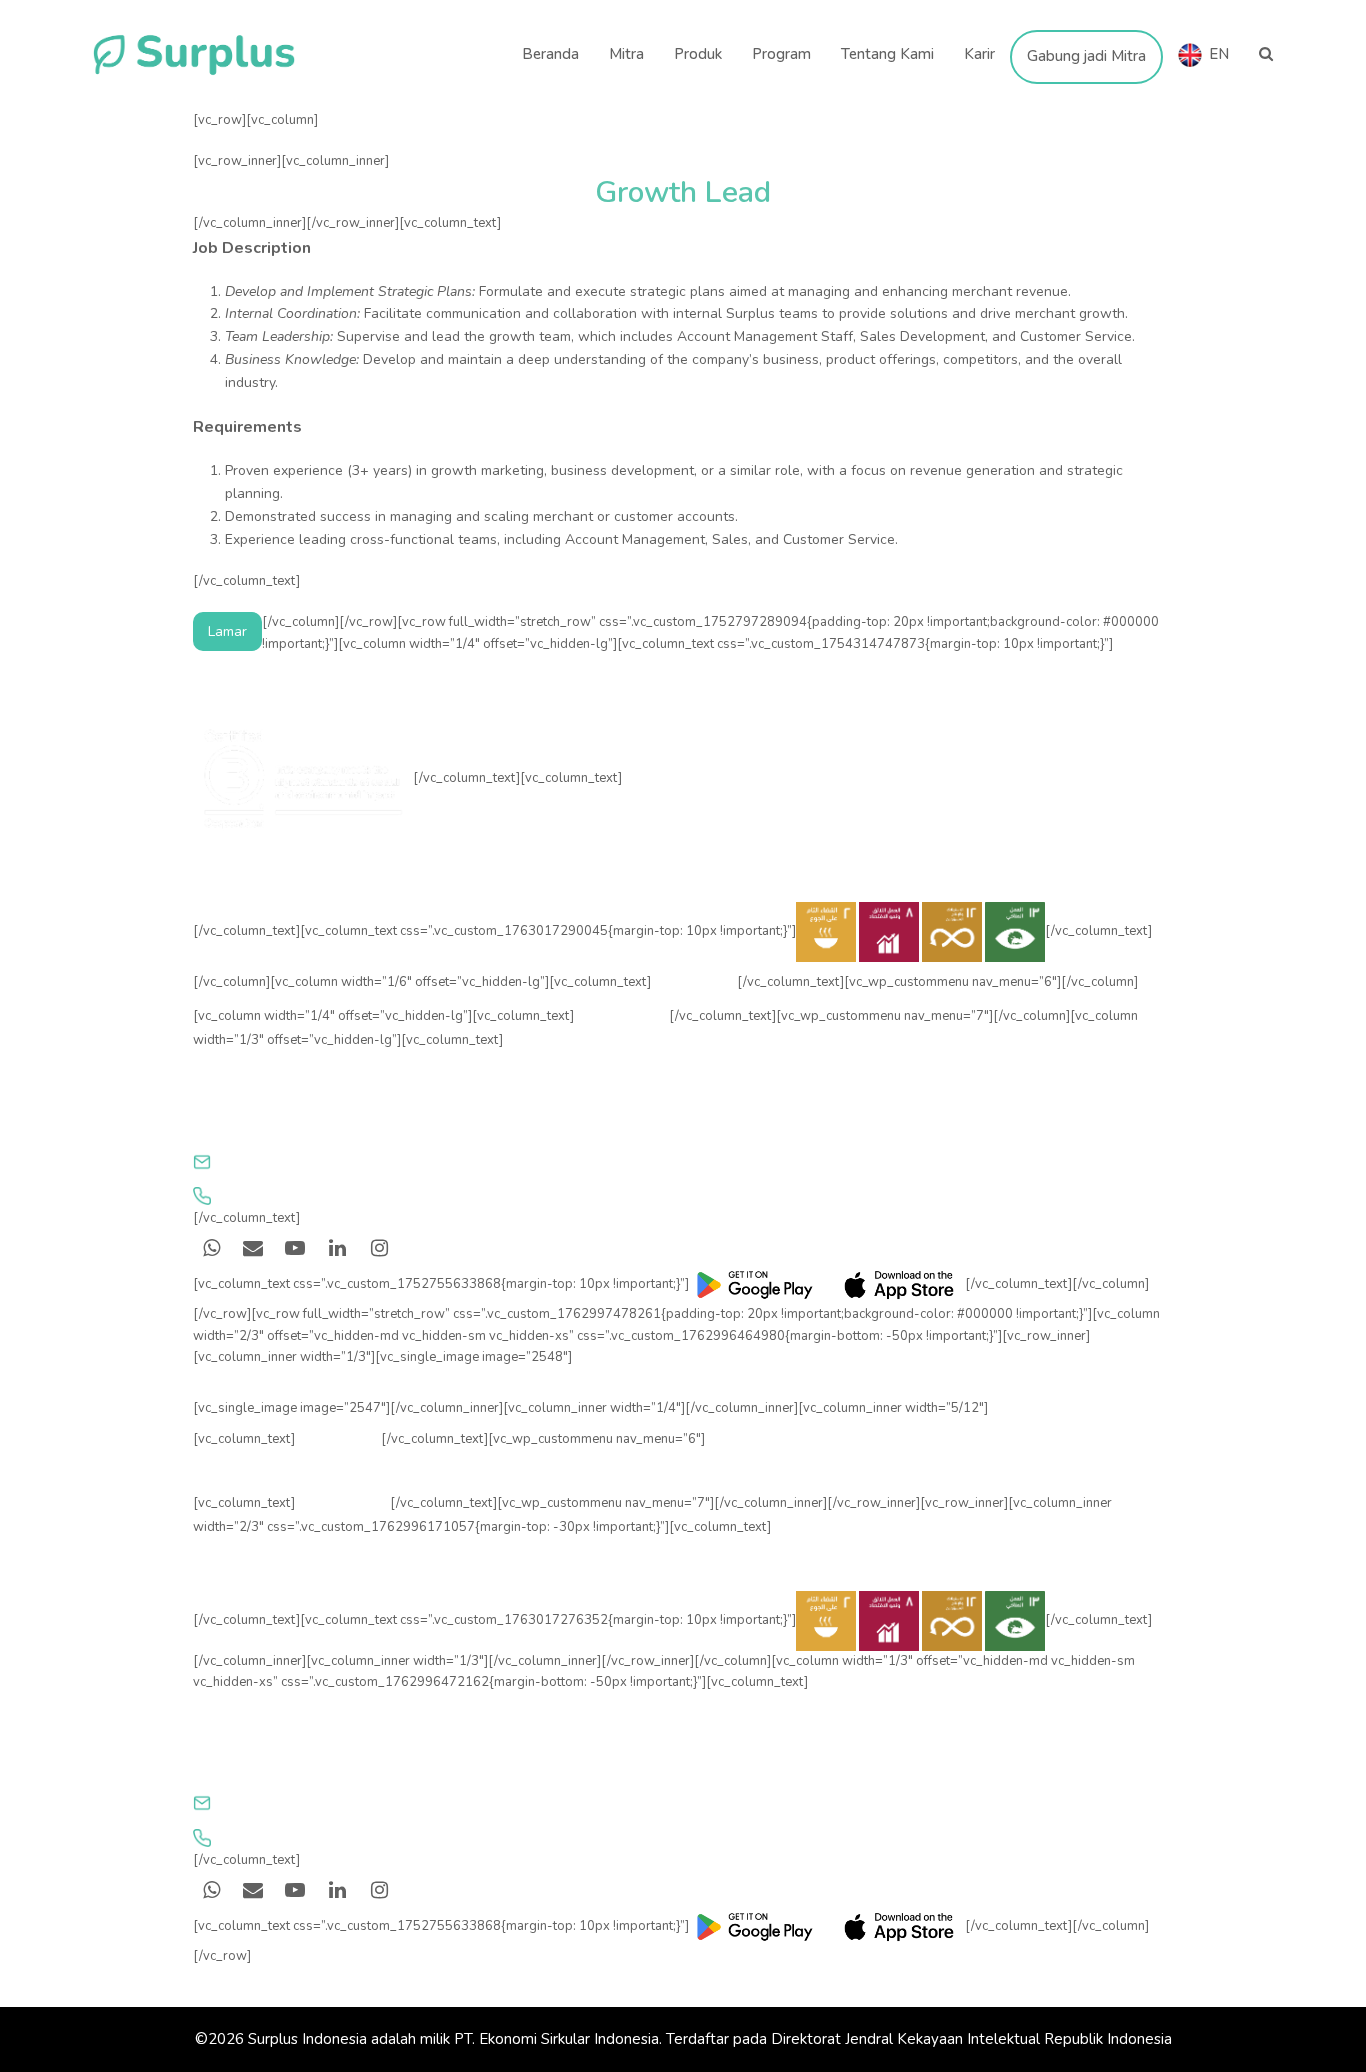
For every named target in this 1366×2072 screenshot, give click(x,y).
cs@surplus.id (266, 1162)
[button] (1266, 55)
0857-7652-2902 (281, 1196)
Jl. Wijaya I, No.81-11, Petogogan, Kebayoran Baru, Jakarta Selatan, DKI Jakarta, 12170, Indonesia (533, 1125)
